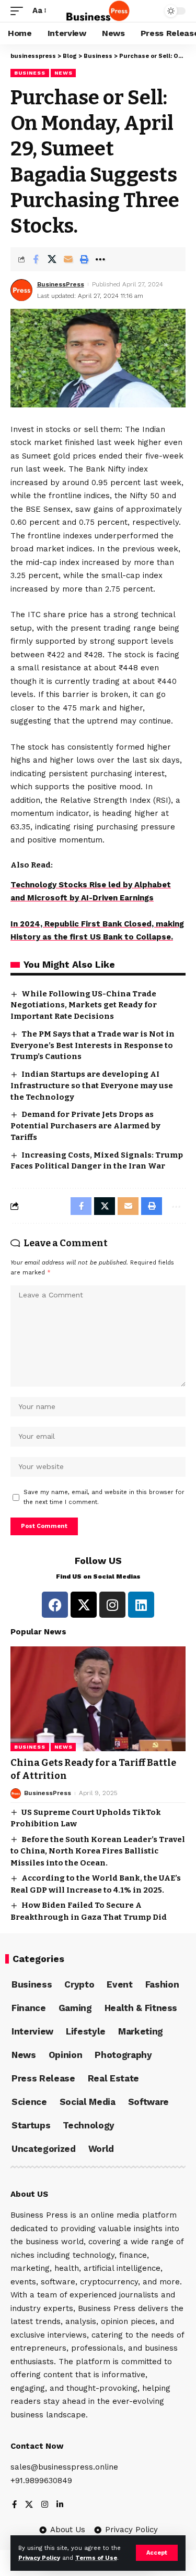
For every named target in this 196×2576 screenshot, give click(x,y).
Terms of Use (96, 2558)
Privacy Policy (39, 2558)
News (64, 73)
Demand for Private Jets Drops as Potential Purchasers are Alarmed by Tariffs (85, 1126)
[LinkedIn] (60, 2505)
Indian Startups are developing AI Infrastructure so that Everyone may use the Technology (92, 1086)
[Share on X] (52, 259)
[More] (100, 259)
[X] (29, 2505)
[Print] (84, 259)
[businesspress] (98, 11)
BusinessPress (61, 284)
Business (30, 73)
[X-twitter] (84, 1605)
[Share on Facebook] (36, 259)
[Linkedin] (141, 1605)
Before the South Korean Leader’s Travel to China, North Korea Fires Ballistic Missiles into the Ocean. (98, 1851)
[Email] (68, 259)
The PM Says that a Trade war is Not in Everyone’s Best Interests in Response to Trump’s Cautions (93, 1045)
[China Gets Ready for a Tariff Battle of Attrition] (98, 1699)
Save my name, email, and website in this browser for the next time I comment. (104, 1497)
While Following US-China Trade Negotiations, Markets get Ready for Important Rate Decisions (84, 1005)
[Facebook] (55, 1605)
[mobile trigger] (19, 11)
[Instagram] (112, 1605)
